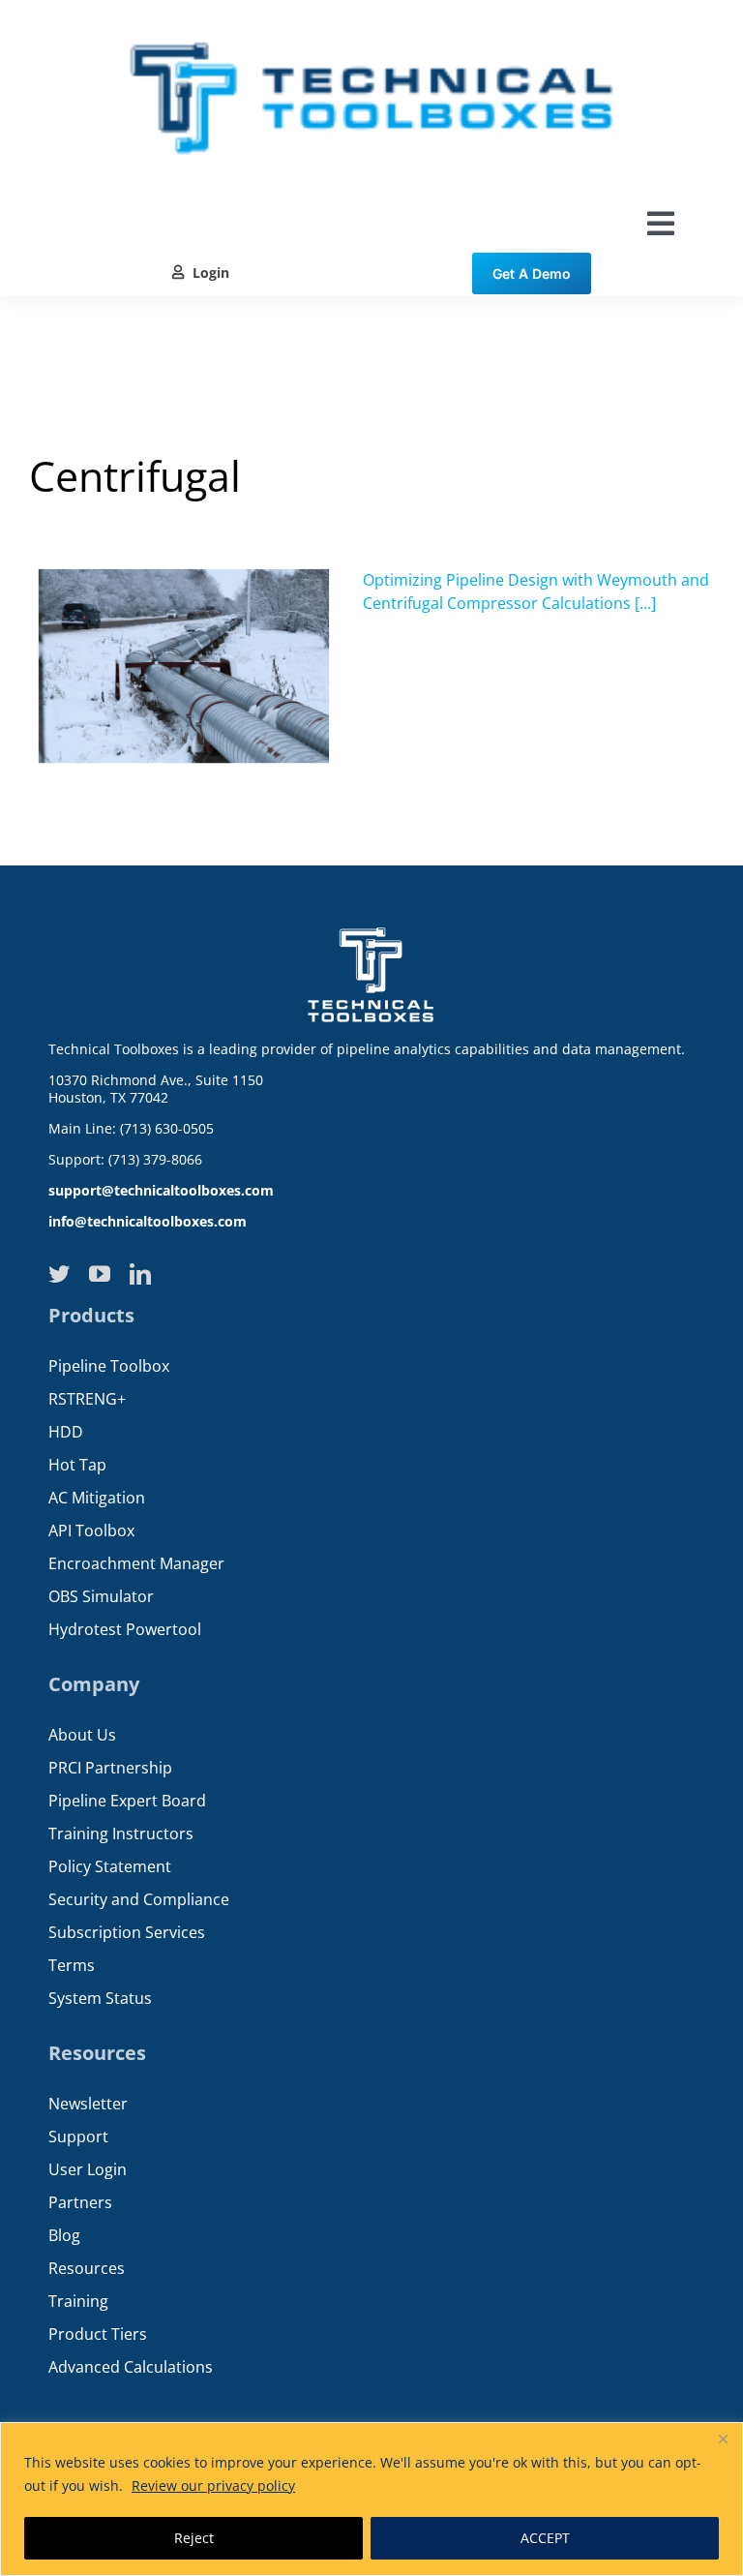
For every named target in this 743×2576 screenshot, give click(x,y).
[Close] (723, 2439)
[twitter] (59, 1274)
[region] (371, 2499)
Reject (194, 2538)
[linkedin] (140, 1274)
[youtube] (100, 1274)
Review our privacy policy (213, 2485)
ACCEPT (545, 2538)
